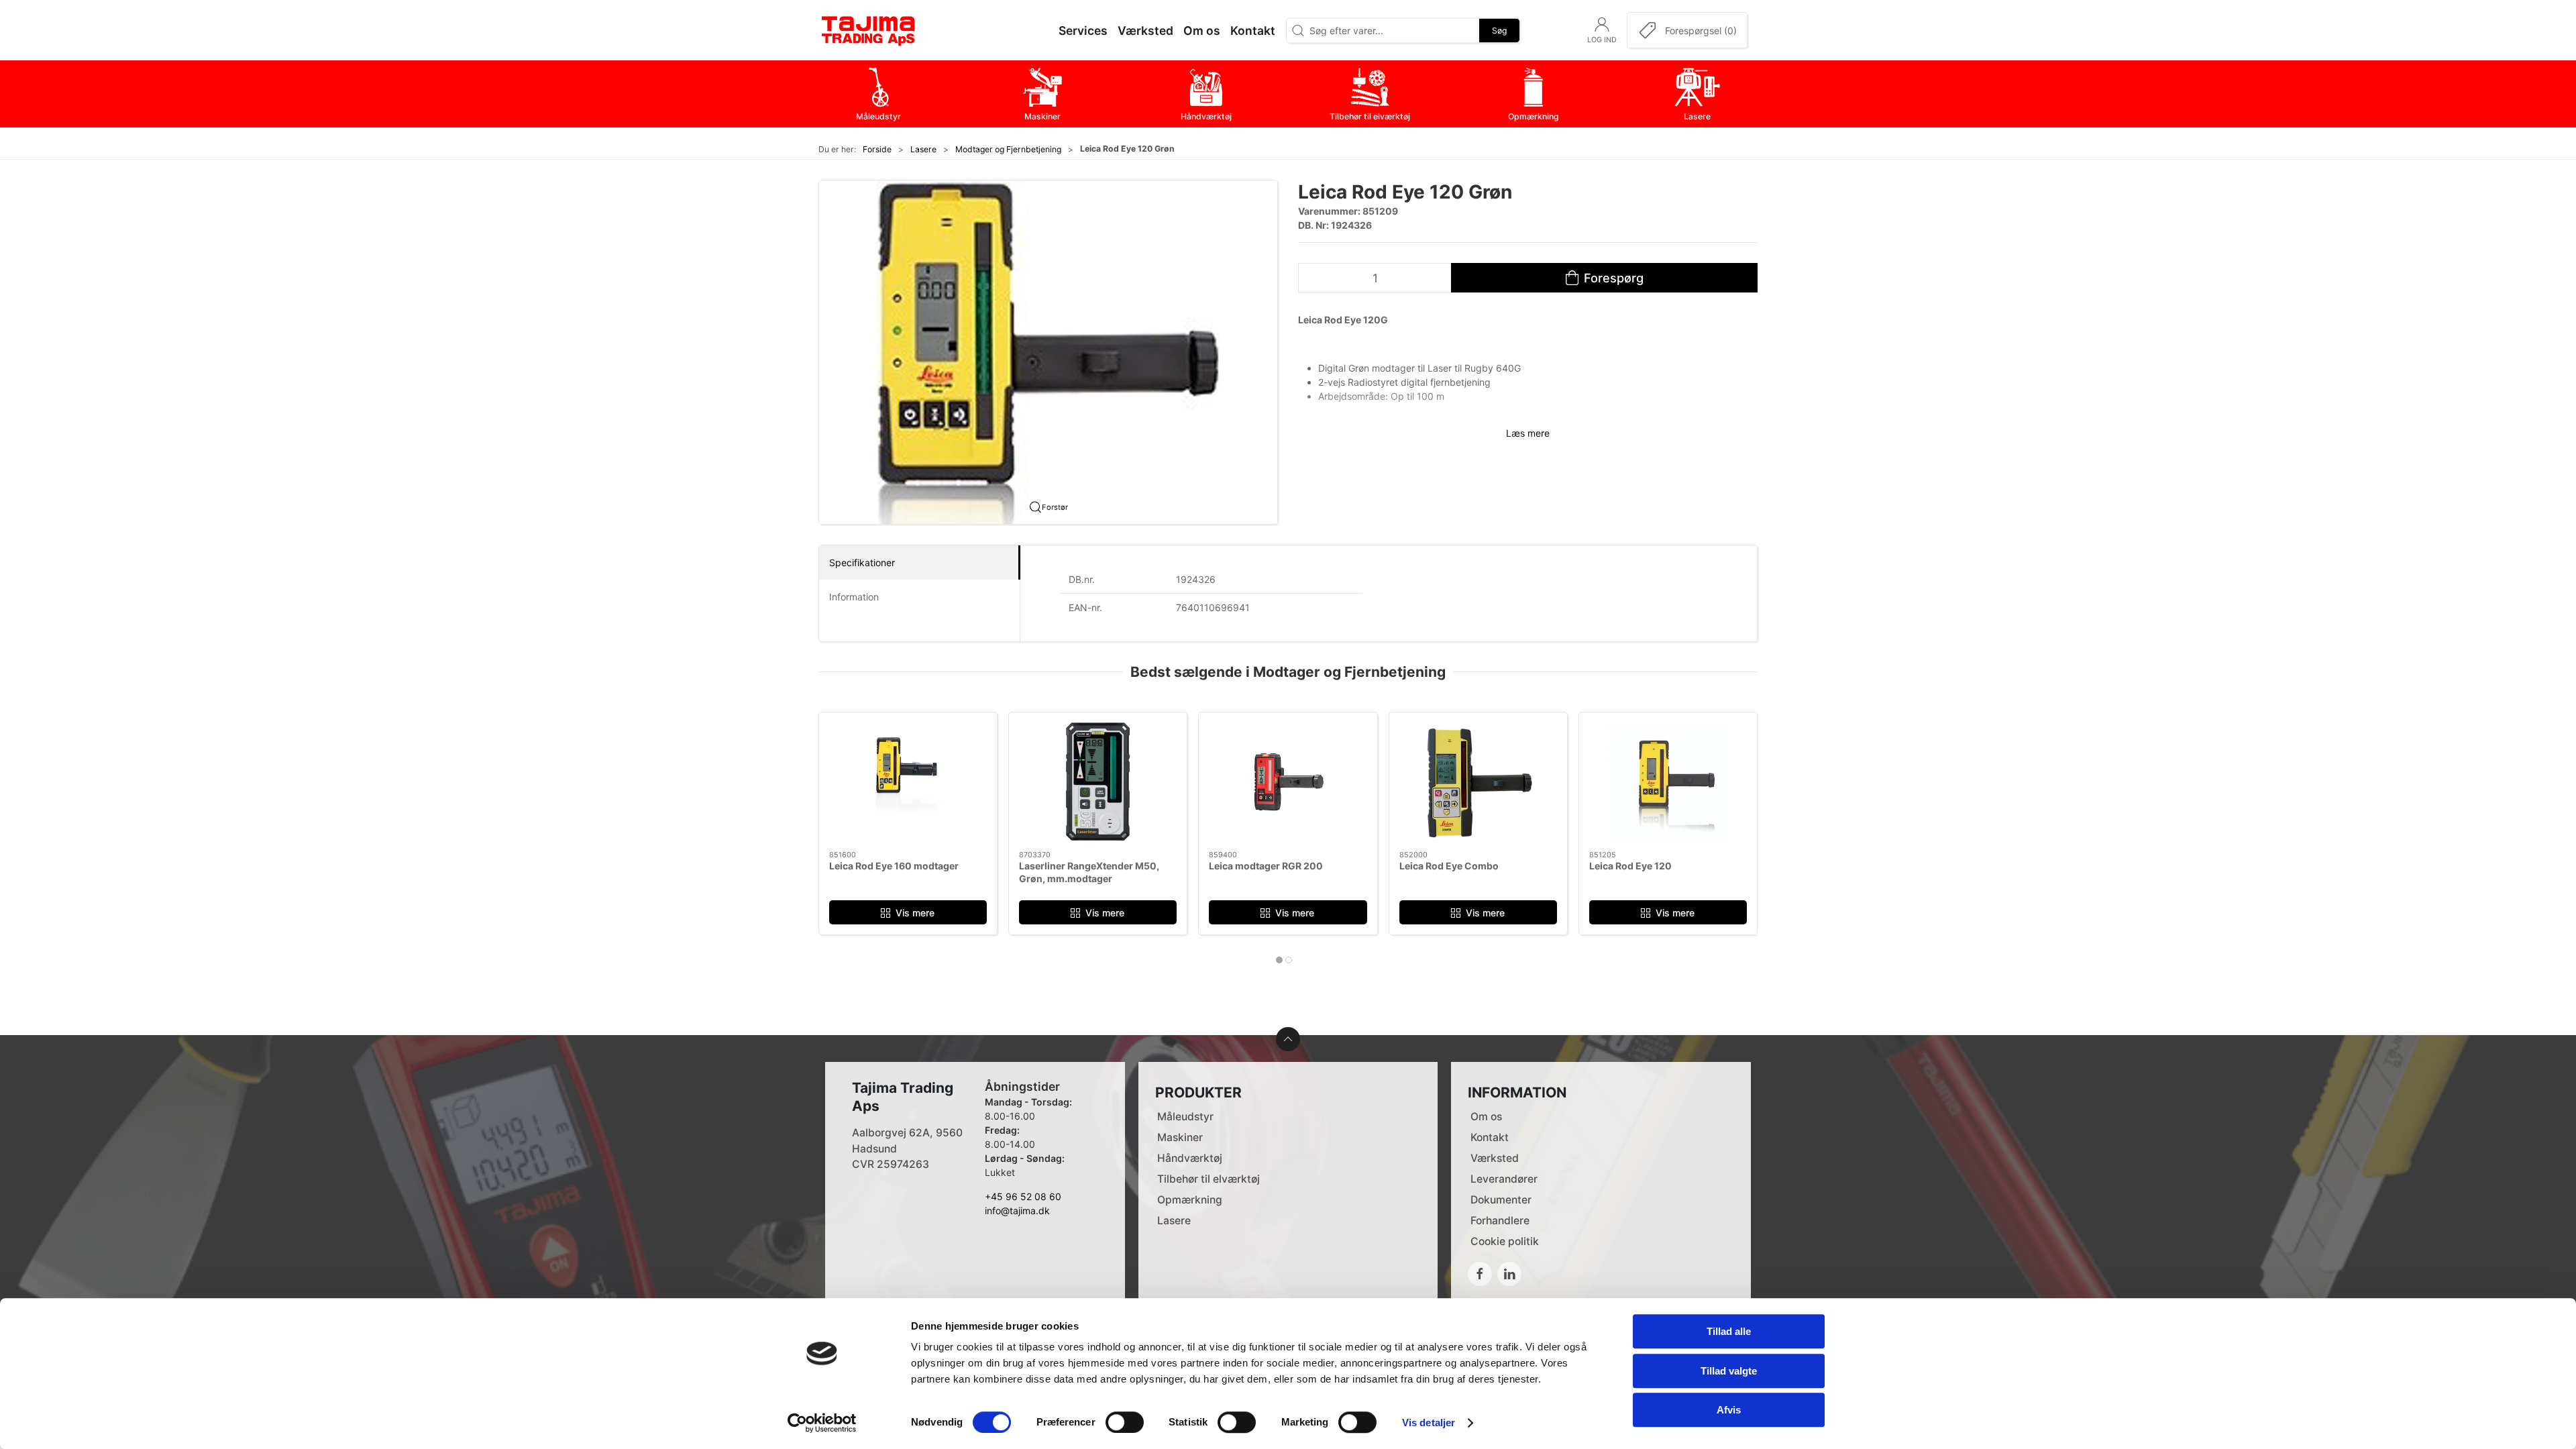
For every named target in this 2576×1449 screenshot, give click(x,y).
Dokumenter (1501, 1200)
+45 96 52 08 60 (1023, 1196)
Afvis (1729, 1410)
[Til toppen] (1288, 1039)
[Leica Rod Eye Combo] (1478, 782)
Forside (877, 149)
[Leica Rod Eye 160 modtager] (908, 782)
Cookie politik (1505, 1241)
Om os (1486, 1117)
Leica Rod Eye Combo (1449, 866)
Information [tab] (854, 597)
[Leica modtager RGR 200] (1288, 782)
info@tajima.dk (1017, 1211)
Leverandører (1504, 1179)
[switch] (1125, 1422)
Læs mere (1528, 433)
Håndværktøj (1190, 1158)
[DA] (869, 30)
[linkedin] (1509, 1274)
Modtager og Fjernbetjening (1008, 149)
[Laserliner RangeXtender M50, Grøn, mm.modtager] (1098, 782)
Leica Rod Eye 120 (1630, 866)
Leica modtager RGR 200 (1266, 866)
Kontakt (1490, 1137)
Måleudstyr (1185, 1117)
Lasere (923, 149)
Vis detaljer (1429, 1423)
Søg (1499, 30)
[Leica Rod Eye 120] (1668, 782)
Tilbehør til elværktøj (1209, 1179)
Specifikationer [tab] (862, 562)
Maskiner (1180, 1137)
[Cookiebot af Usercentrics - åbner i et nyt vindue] (822, 1423)
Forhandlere (1500, 1221)
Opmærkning (1190, 1200)
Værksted (1495, 1158)
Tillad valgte (1729, 1371)
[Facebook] (1480, 1274)
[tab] (1279, 960)
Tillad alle (1729, 1331)
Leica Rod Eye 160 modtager (894, 866)
